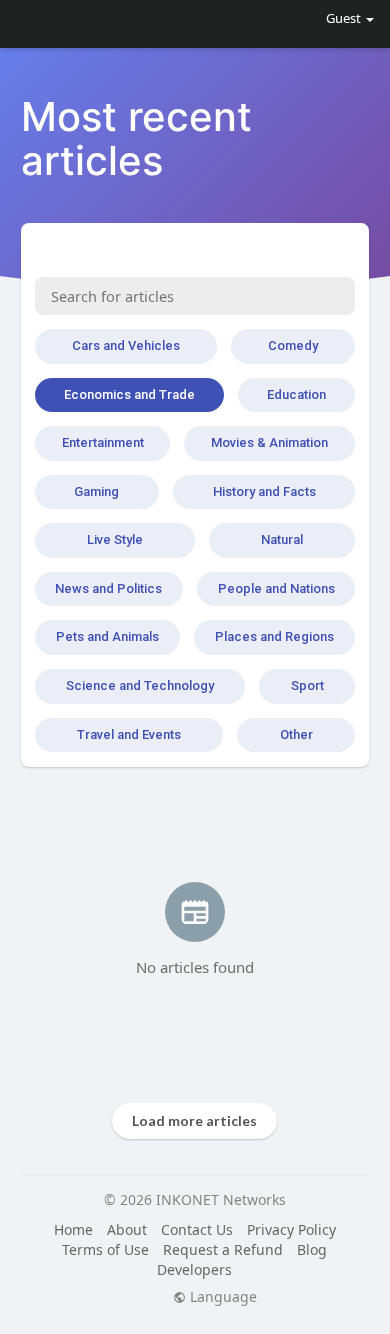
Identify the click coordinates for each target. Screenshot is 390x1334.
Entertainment (103, 442)
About (127, 1229)
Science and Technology (140, 685)
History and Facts (264, 491)
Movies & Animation (269, 442)
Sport (307, 685)
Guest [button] (343, 18)
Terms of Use (105, 1249)
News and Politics (108, 588)
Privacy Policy (291, 1229)
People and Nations (276, 588)
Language (221, 1297)
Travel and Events (129, 734)
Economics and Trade (129, 394)
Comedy (293, 345)
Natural (282, 539)
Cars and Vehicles (126, 345)
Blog (312, 1249)
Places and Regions (274, 636)
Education (296, 394)
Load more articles (194, 1120)
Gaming (96, 491)
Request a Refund (223, 1249)
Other (296, 734)
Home (73, 1229)
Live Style (115, 539)
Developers (194, 1269)
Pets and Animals (107, 636)
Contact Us (197, 1229)
